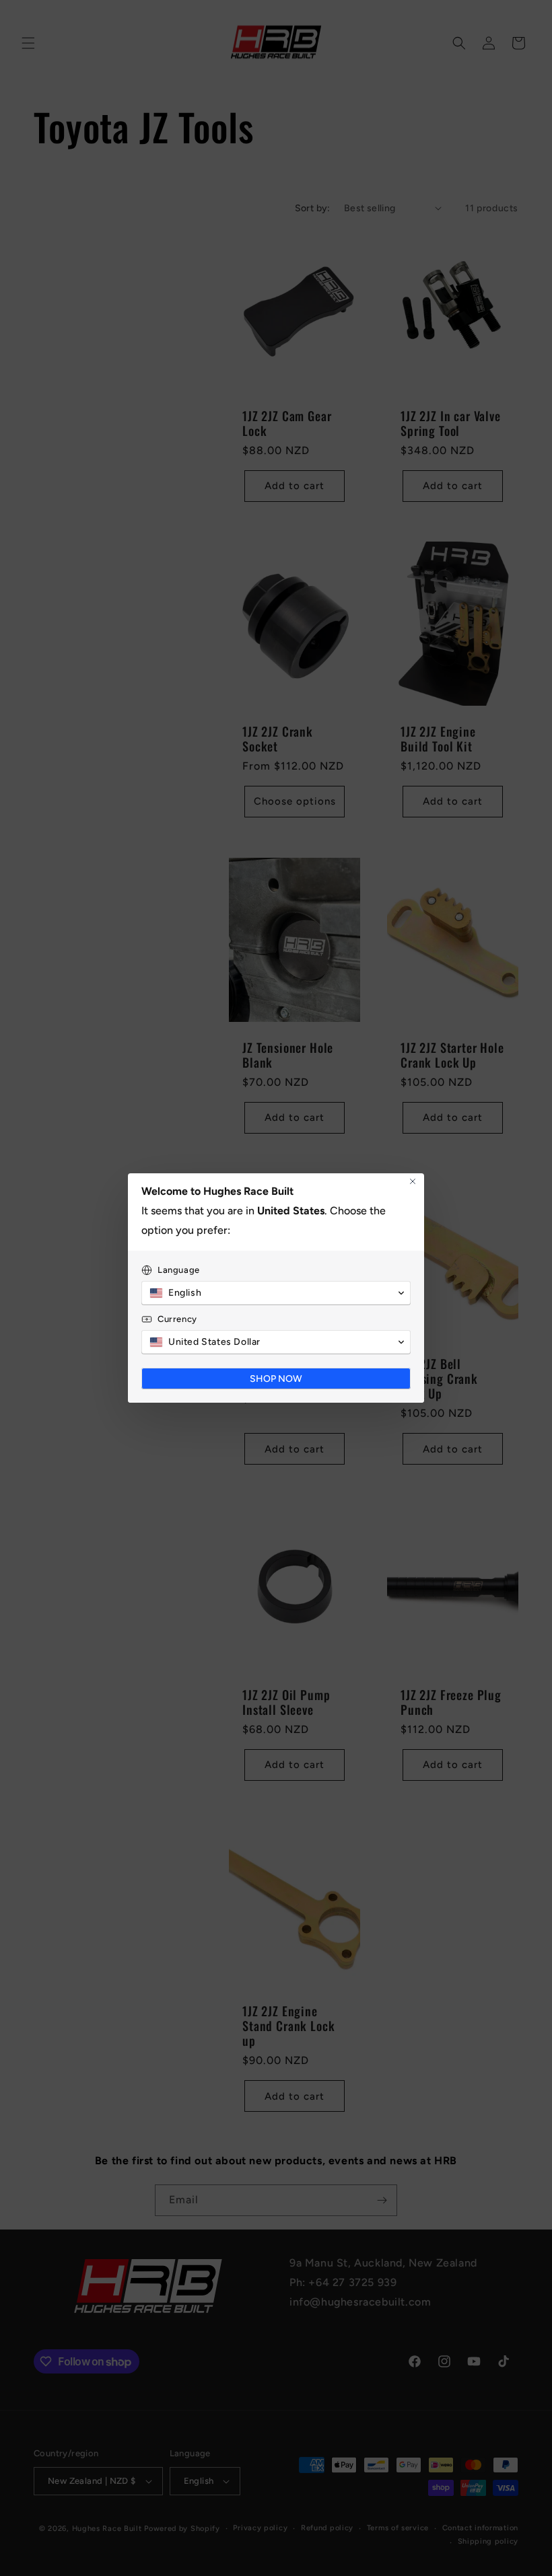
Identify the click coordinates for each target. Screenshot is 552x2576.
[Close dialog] (413, 1181)
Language (179, 1270)
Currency (177, 1319)
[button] (276, 1293)
